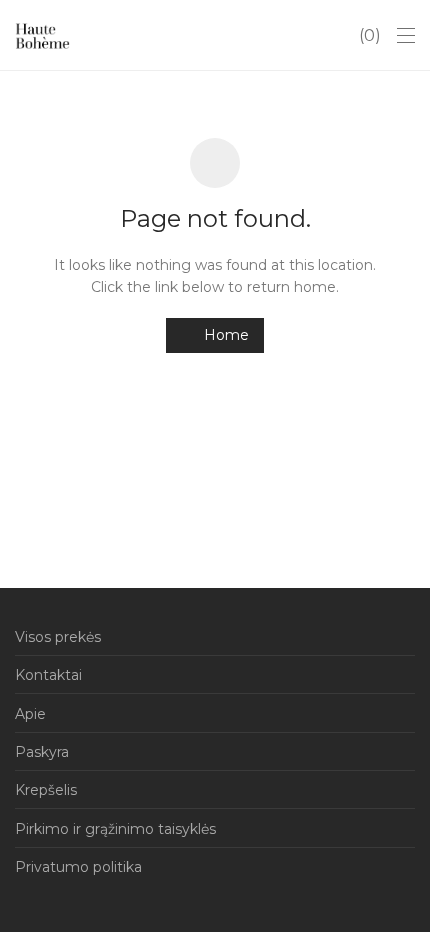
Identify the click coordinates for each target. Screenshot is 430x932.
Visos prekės (58, 637)
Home (224, 335)
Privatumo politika (78, 867)
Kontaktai (48, 675)
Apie (30, 714)
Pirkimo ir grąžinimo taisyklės (115, 829)
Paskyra (42, 752)
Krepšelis (46, 790)
